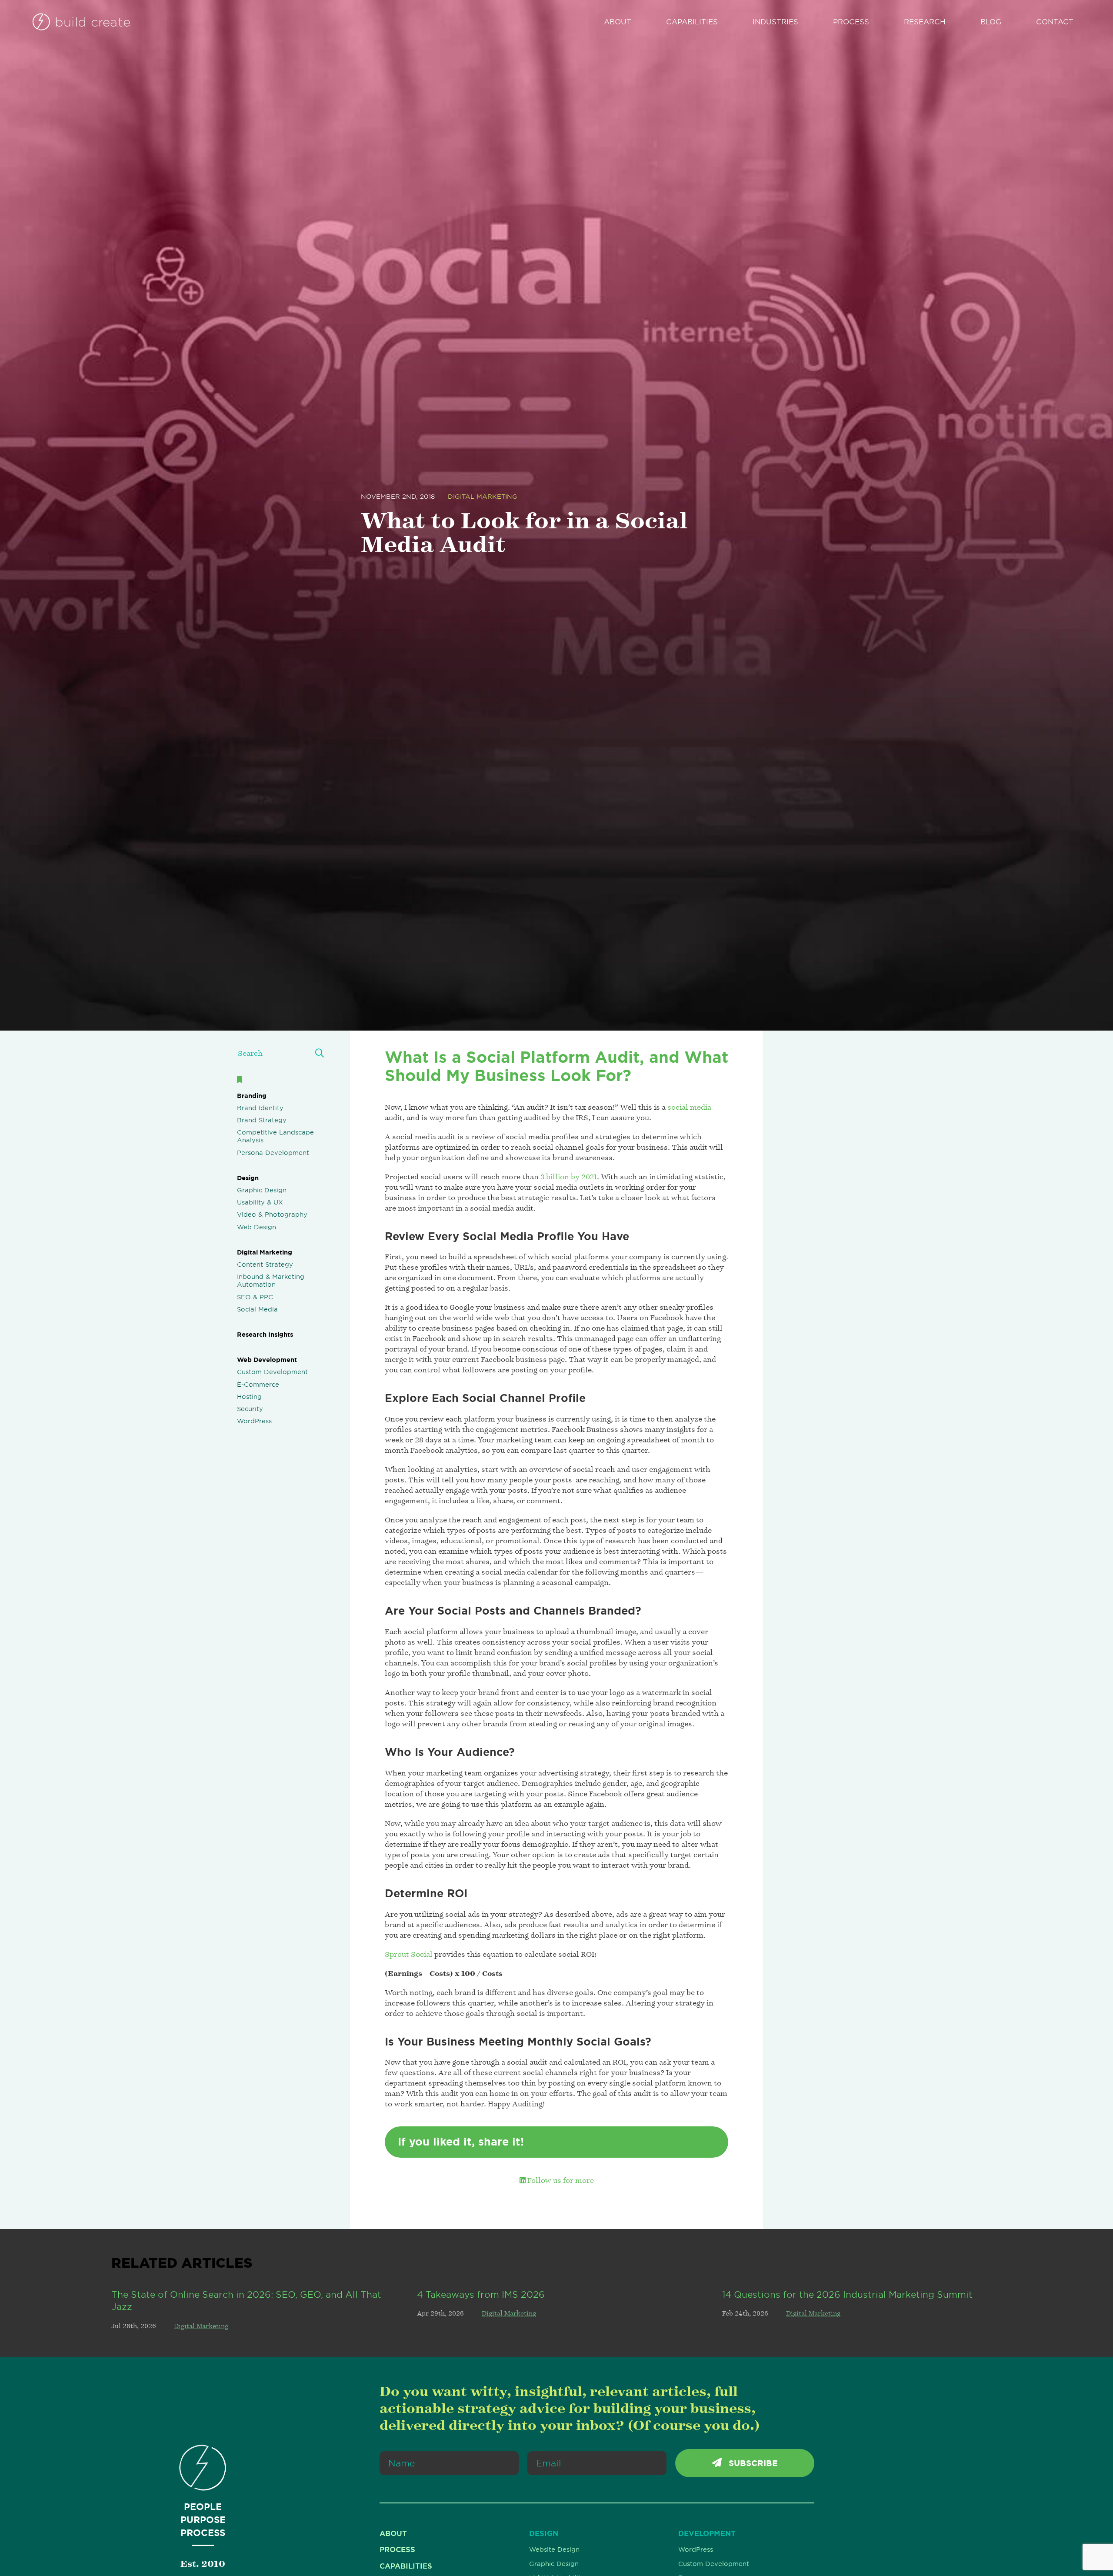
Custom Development (272, 1372)
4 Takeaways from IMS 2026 (481, 2294)
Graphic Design (262, 1190)
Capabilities (692, 22)
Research (925, 22)
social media (689, 1107)
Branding (252, 1096)
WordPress (254, 1421)
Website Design (554, 2549)
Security (250, 1409)
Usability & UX (260, 1202)
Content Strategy (265, 1265)
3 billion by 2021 (569, 1177)
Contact (1055, 22)
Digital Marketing (483, 497)
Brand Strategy (262, 1120)
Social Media (257, 1309)
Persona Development (273, 1153)
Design (248, 1178)
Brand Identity (260, 1108)
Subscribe (752, 2463)
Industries (775, 22)
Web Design (257, 1227)
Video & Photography (272, 1215)
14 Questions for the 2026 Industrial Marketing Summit (847, 2294)
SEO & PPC (255, 1297)
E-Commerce (258, 1385)
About (618, 22)
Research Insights (265, 1335)
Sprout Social (409, 1954)
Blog (991, 22)
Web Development (267, 1360)
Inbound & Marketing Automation (271, 1281)
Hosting (249, 1397)
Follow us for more (560, 2180)
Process (851, 22)
